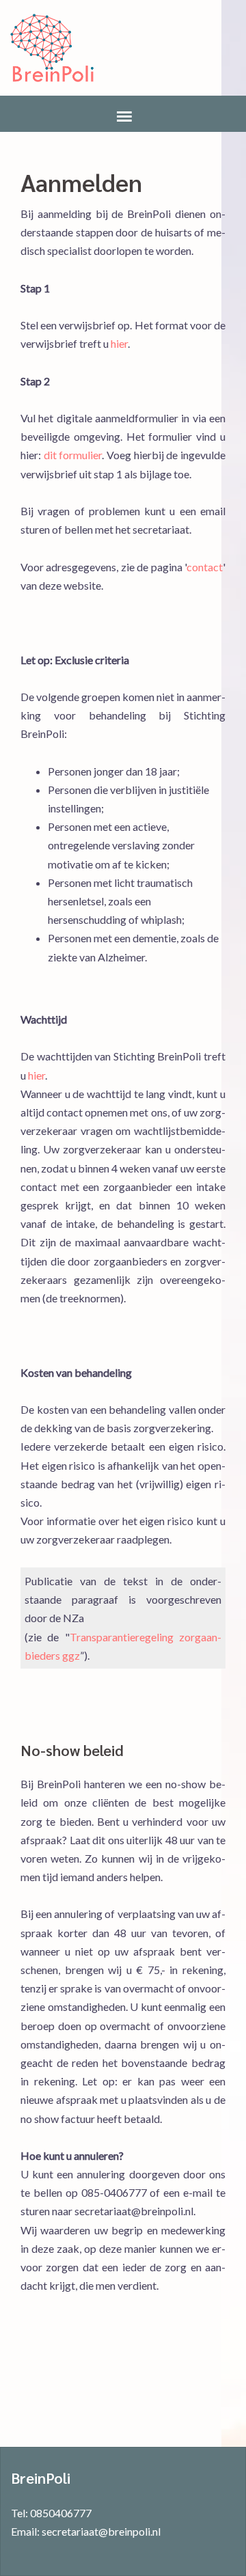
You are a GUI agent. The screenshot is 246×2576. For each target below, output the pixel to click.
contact (205, 567)
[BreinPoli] (52, 48)
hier (119, 343)
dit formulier (73, 455)
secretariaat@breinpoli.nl (101, 2531)
